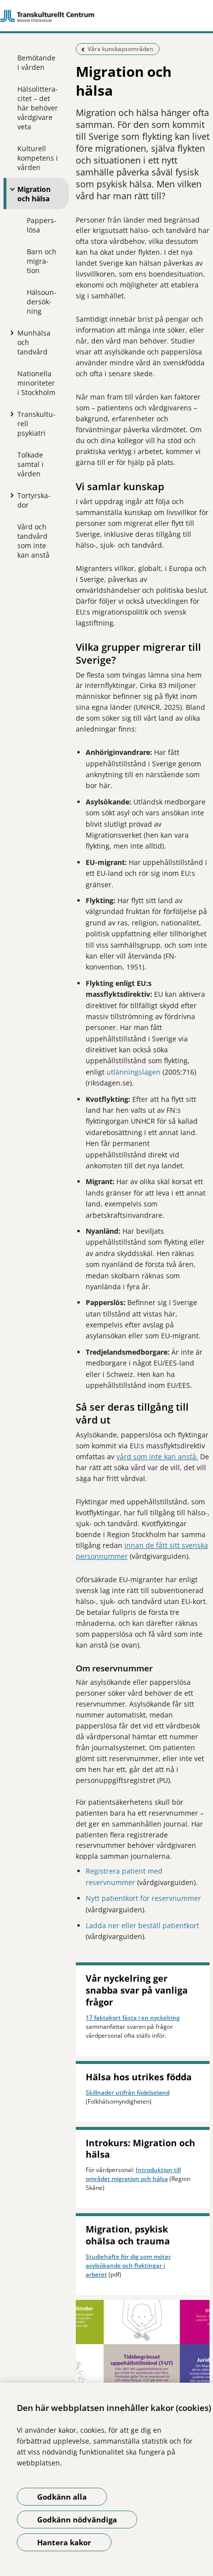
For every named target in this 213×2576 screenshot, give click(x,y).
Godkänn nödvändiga (77, 2519)
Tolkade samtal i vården (30, 464)
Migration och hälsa (34, 194)
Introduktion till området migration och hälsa (133, 2174)
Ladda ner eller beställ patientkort (142, 1925)
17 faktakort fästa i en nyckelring (133, 2018)
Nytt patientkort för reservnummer (143, 1898)
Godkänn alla (62, 2497)
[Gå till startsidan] (106, 16)
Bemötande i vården (36, 62)
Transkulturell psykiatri (36, 424)
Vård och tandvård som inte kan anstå (33, 541)
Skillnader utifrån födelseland (128, 2092)
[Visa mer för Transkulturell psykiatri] (10, 414)
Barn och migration (42, 261)
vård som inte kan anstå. (157, 1457)
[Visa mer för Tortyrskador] (10, 495)
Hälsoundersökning (42, 302)
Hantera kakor (64, 2542)
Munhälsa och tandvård (34, 342)
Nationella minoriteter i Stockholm (36, 383)
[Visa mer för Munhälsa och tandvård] (10, 333)
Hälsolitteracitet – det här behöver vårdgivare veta (38, 108)
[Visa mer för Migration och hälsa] (10, 189)
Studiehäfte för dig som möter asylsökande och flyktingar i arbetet (128, 2265)
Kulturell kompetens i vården (38, 158)
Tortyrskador (34, 500)
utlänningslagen (133, 1072)
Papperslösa (42, 225)
